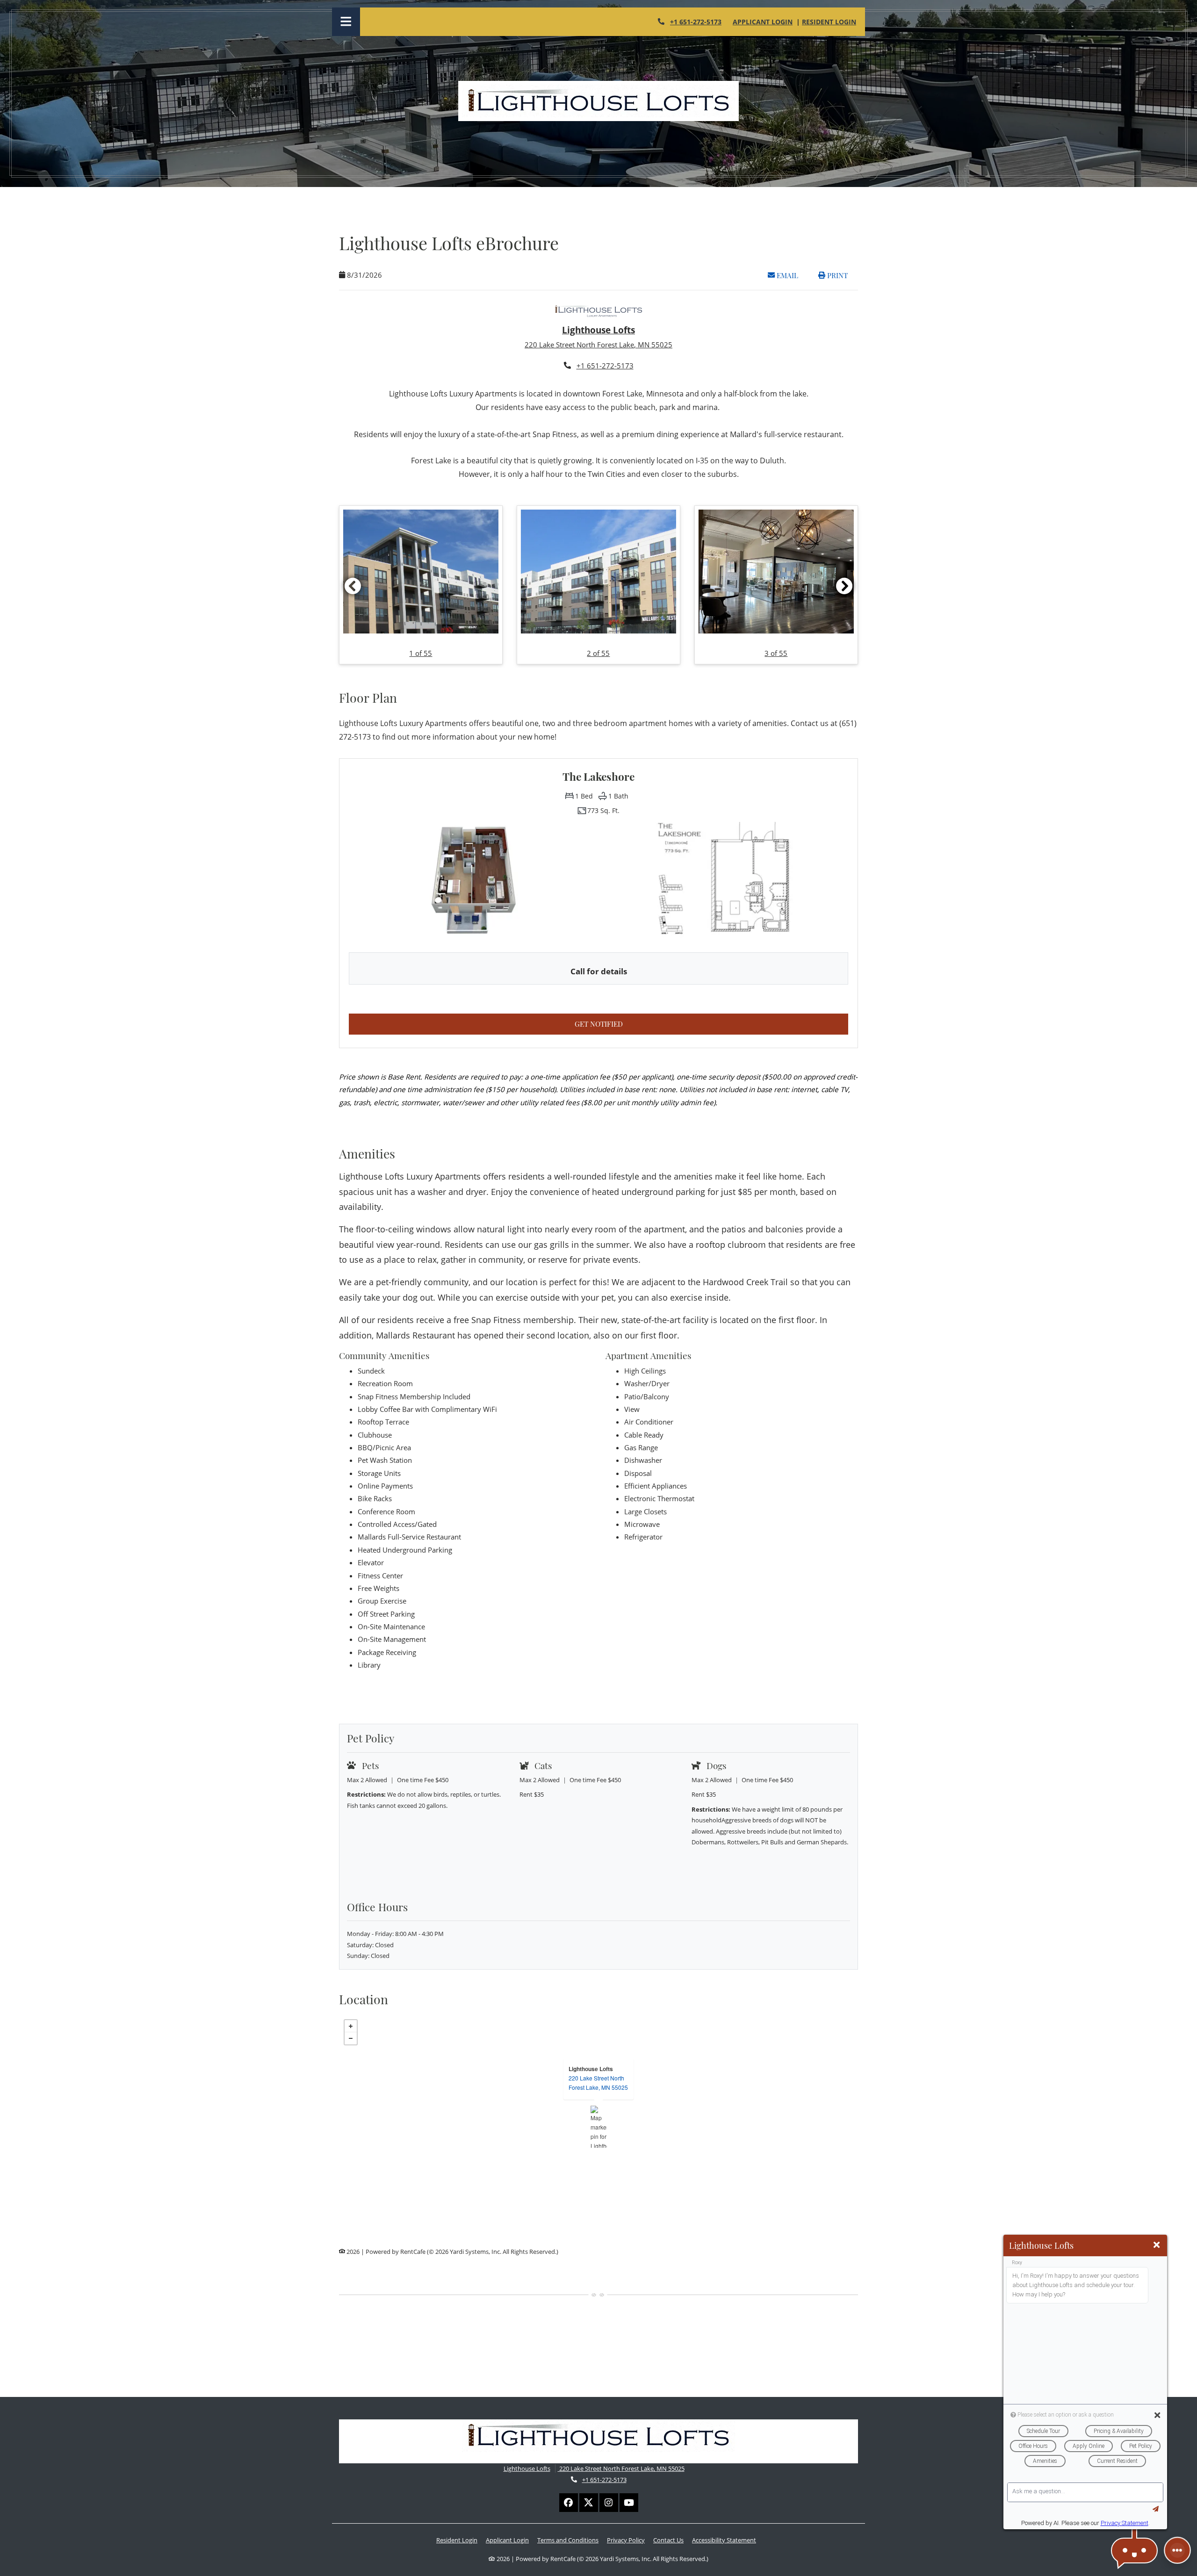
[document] (598, 2127)
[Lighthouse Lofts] (599, 2127)
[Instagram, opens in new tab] (609, 2503)
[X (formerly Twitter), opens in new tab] (589, 2503)
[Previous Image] (353, 586)
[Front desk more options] (1177, 2550)
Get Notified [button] (667, 1024)
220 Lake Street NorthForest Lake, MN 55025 (598, 2083)
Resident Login (829, 22)
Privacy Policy (626, 2540)
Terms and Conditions (568, 2540)
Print (836, 275)
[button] (421, 585)
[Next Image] (844, 586)
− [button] (351, 2038)
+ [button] (351, 2026)
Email (792, 275)
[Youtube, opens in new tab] (629, 2503)
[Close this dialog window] (1157, 2245)
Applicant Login (763, 22)
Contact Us (668, 2540)
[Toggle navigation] (346, 22)
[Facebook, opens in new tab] (569, 2503)
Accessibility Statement (724, 2540)
